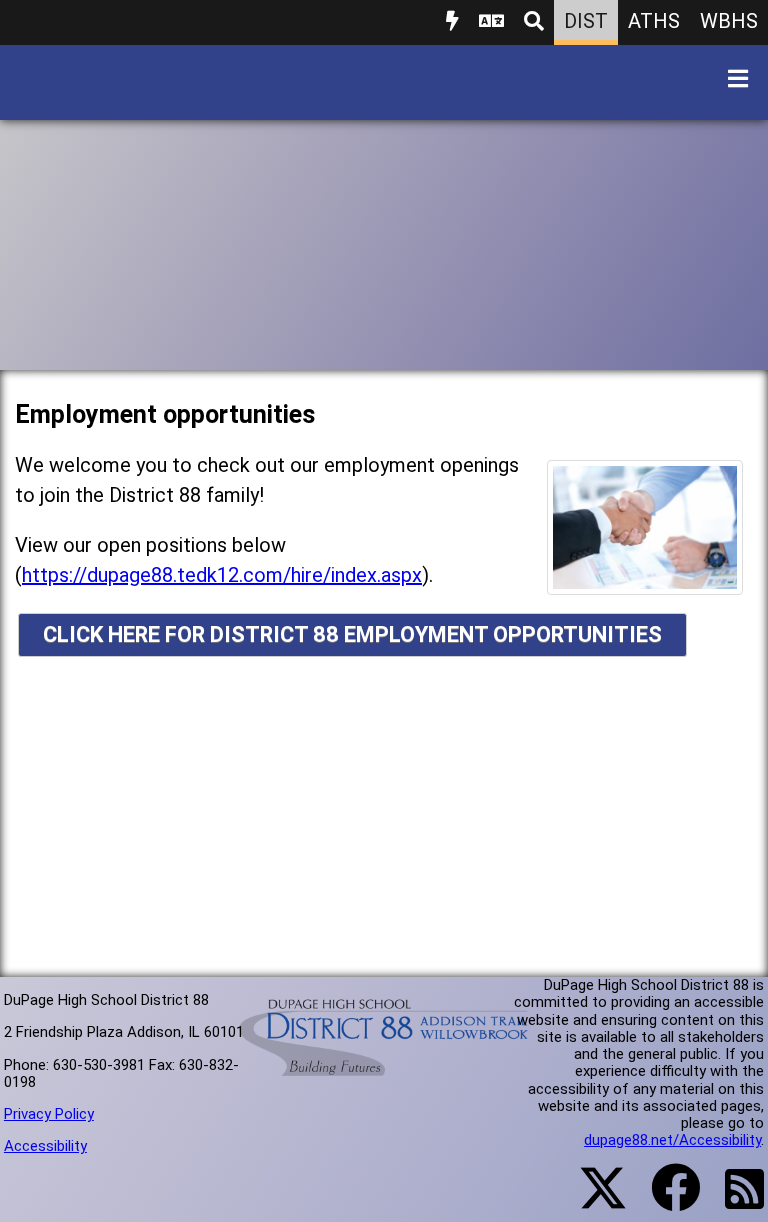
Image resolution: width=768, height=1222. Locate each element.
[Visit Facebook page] (663, 1200)
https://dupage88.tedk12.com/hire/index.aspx (222, 575)
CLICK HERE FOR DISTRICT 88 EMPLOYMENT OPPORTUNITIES (352, 634)
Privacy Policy (49, 1114)
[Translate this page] (491, 22)
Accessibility (45, 1146)
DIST (586, 21)
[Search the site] (534, 22)
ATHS (654, 21)
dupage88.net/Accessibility (672, 1140)
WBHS (729, 21)
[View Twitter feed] (592, 1200)
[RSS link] (734, 1201)
